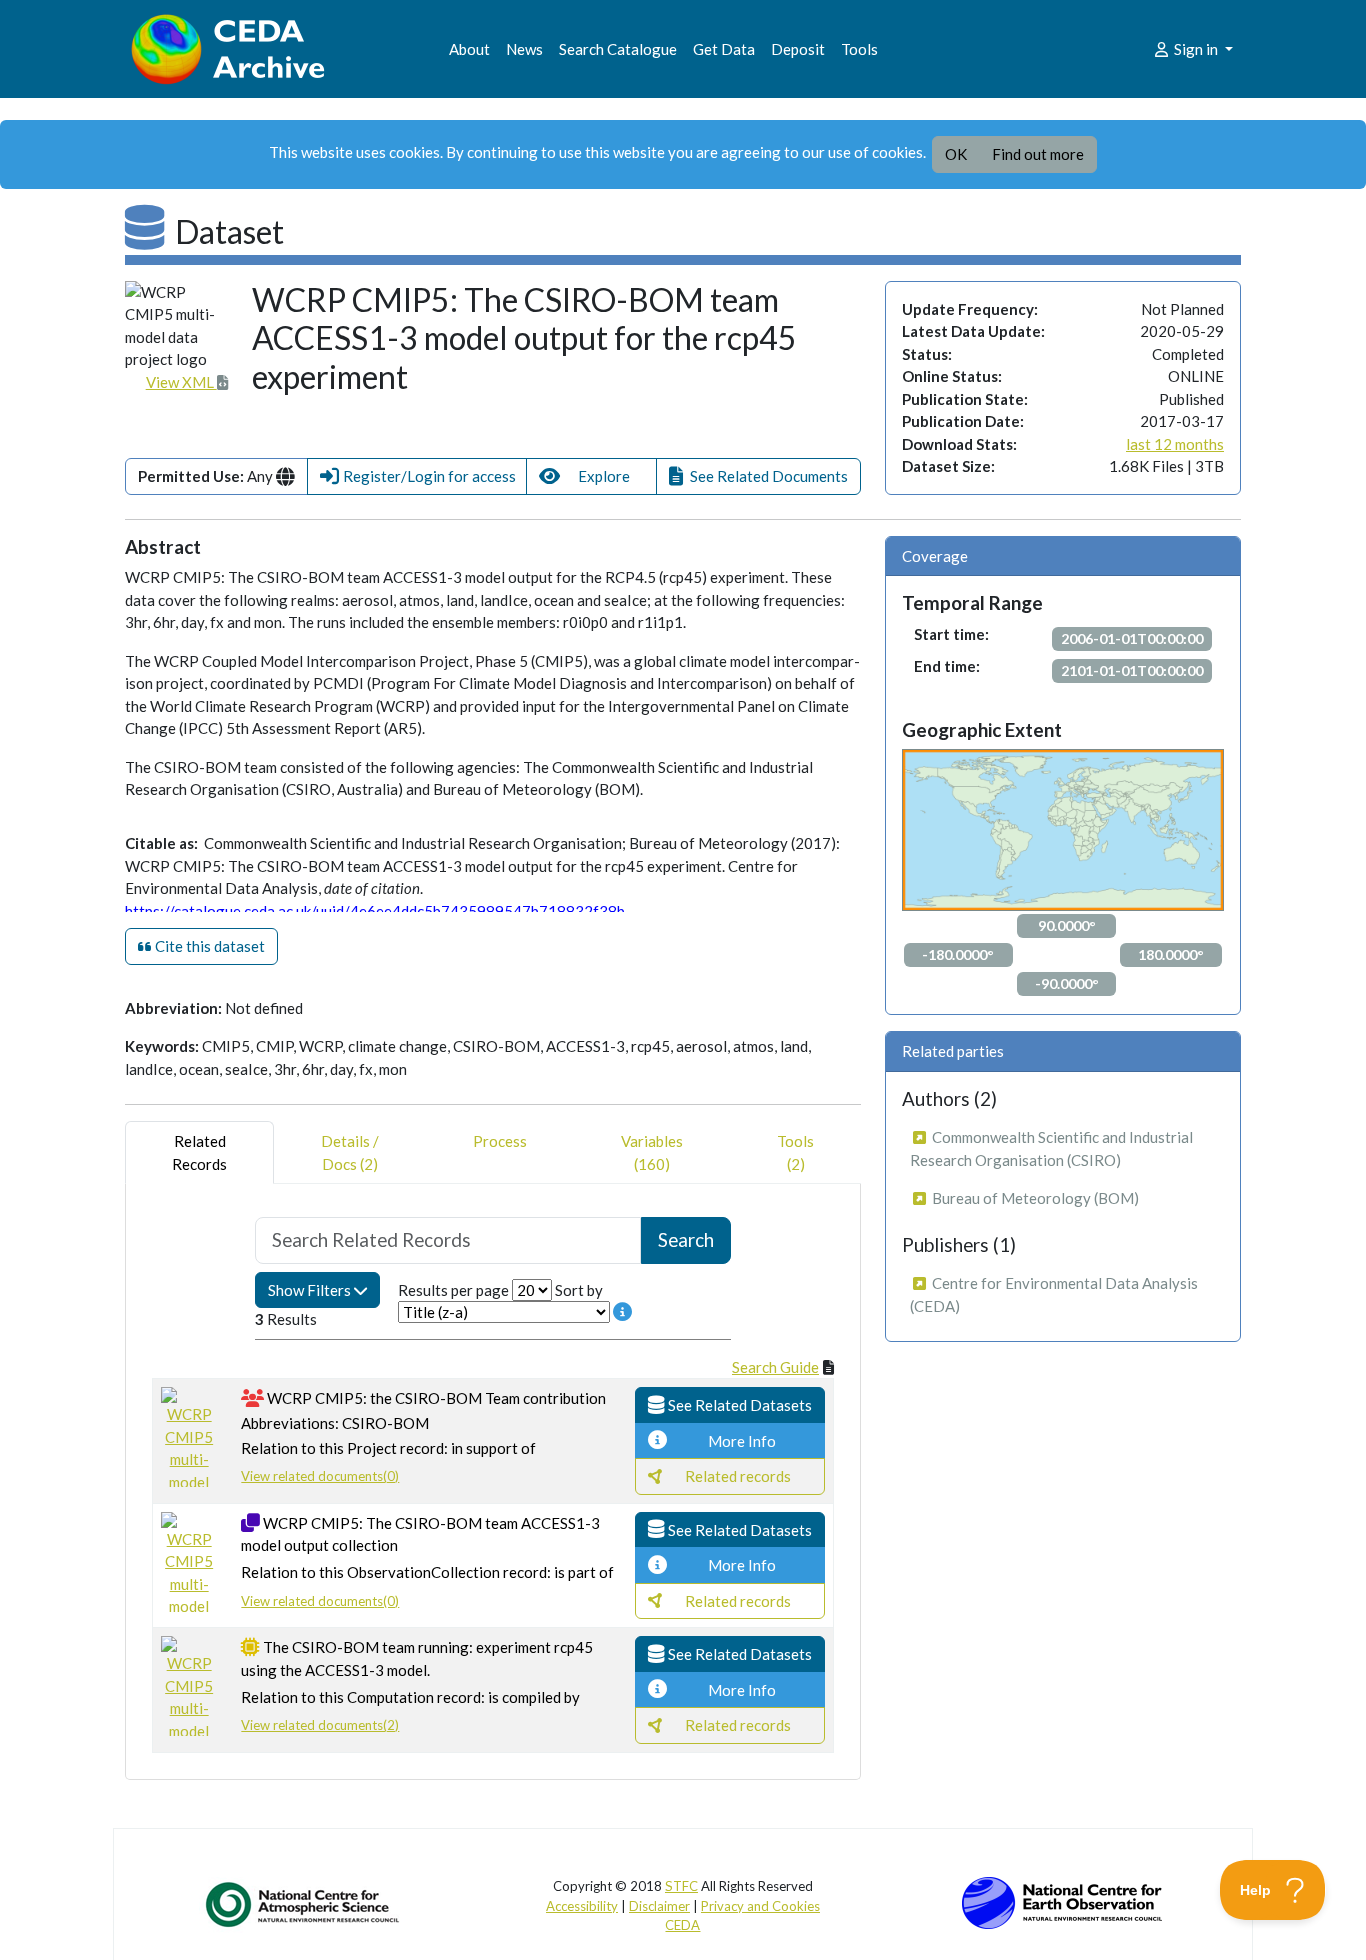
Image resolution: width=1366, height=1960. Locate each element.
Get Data (724, 49)
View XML (181, 382)
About (469, 49)
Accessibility (582, 1906)
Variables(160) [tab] (652, 1152)
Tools (859, 49)
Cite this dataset (208, 946)
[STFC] (1062, 1901)
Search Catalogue (618, 49)
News (524, 49)
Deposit (798, 49)
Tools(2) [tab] (795, 1152)
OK (956, 154)
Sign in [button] (1196, 49)
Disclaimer (659, 1906)
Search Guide (775, 1367)
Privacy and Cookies (760, 1906)
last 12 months (1175, 444)
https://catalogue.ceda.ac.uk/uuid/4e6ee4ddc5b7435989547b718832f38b (375, 911)
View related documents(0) (320, 1476)
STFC (681, 1886)
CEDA (682, 1925)
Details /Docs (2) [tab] (350, 1152)
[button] (417, 476)
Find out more (1038, 154)
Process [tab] (500, 1141)
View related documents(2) (320, 1725)
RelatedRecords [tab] (199, 1152)
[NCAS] (304, 1904)
